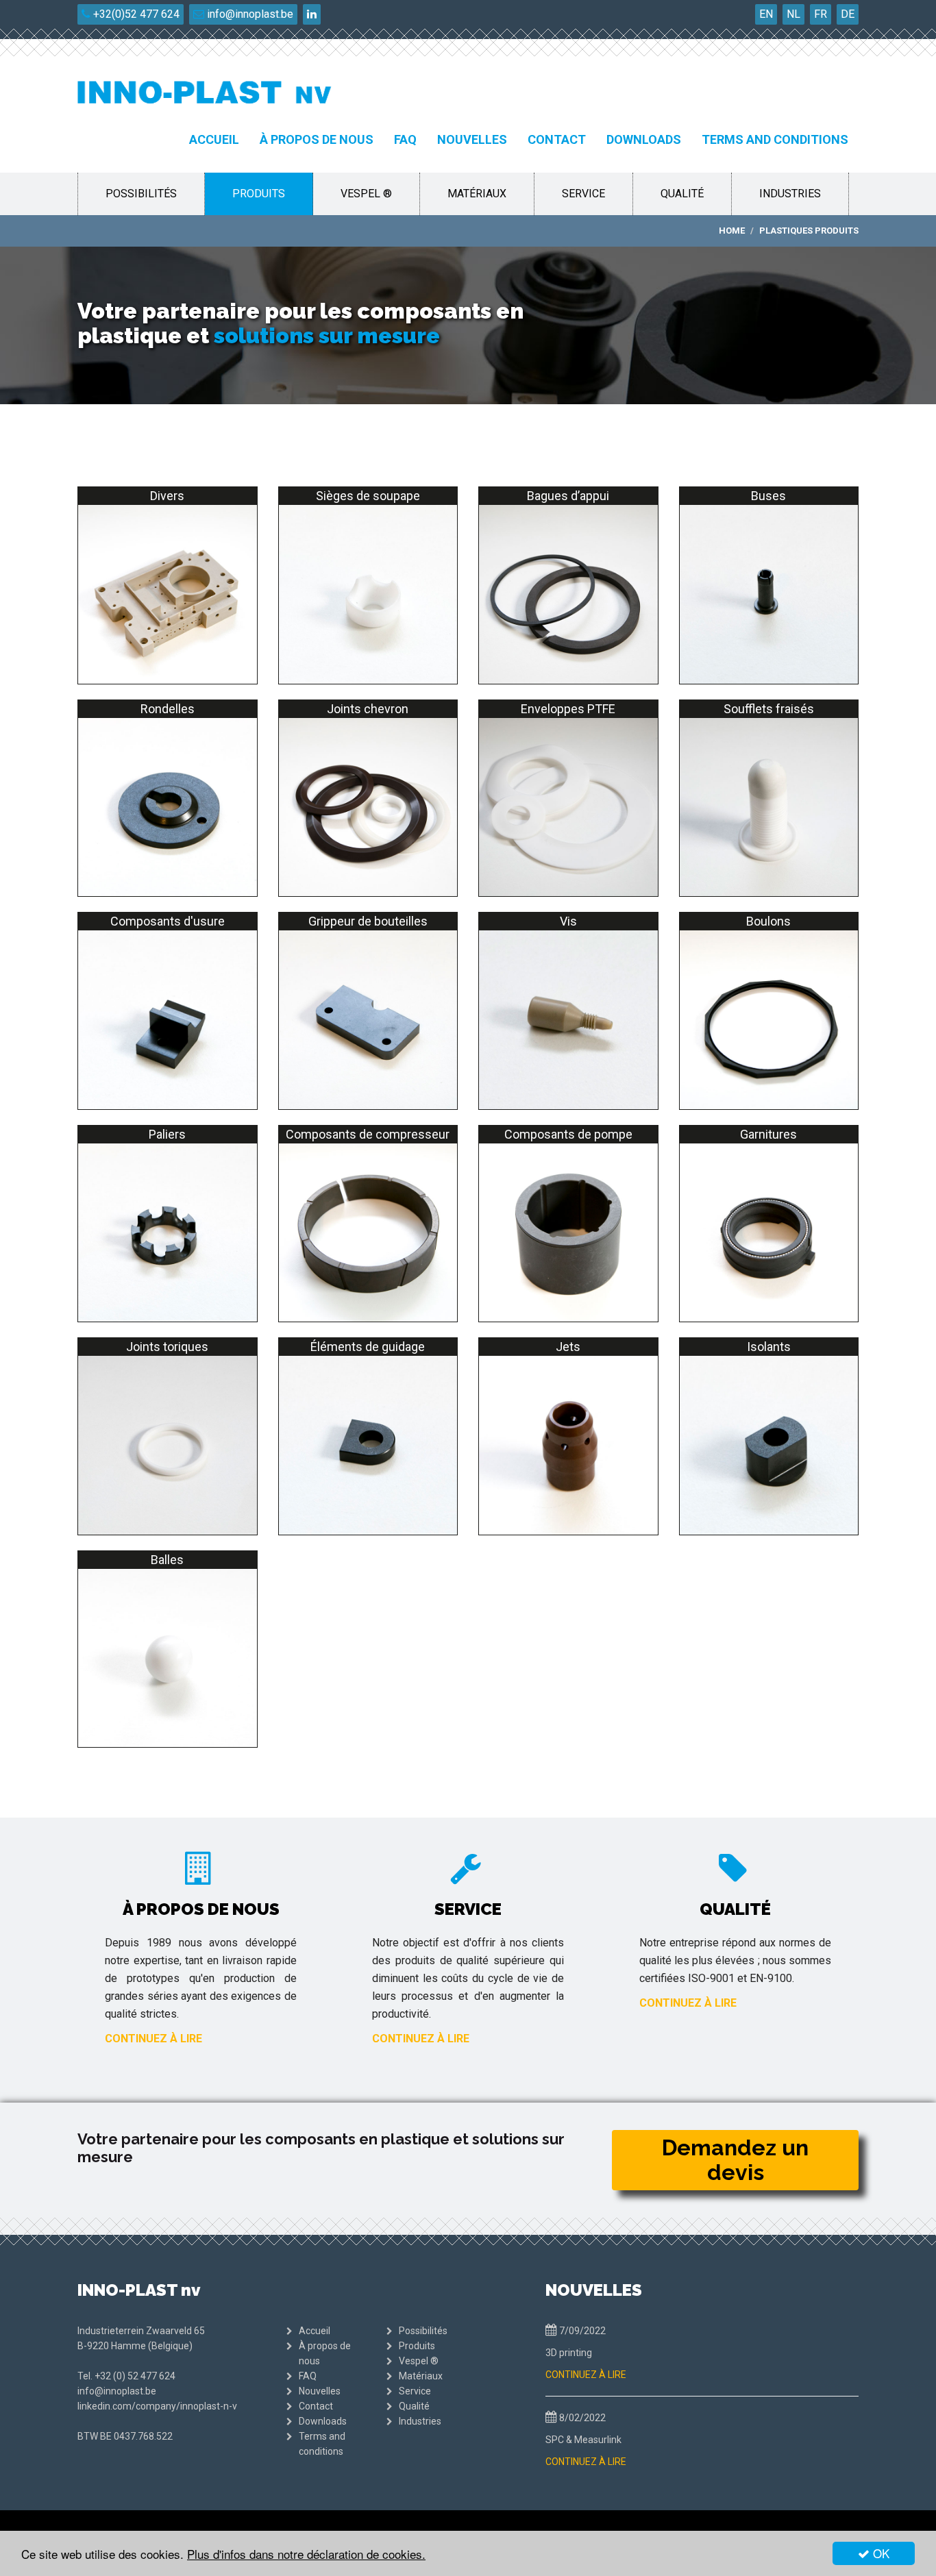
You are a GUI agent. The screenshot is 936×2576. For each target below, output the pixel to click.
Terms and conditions (775, 139)
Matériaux (477, 194)
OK (879, 2553)
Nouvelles (472, 139)
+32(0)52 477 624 (135, 14)
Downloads (644, 139)
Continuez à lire (153, 2039)
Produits (259, 194)
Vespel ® (366, 194)
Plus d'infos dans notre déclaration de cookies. (306, 2554)
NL (793, 14)
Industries (790, 194)
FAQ (405, 139)
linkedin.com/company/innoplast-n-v (157, 2406)
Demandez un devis (735, 2160)
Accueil (214, 139)
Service (583, 194)
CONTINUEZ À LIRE (586, 2375)
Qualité (682, 194)
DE (848, 14)
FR (821, 14)
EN (766, 14)
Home (732, 231)
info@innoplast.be (249, 14)
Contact (557, 139)
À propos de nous (317, 139)
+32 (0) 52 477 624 (135, 2376)
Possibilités (141, 194)
